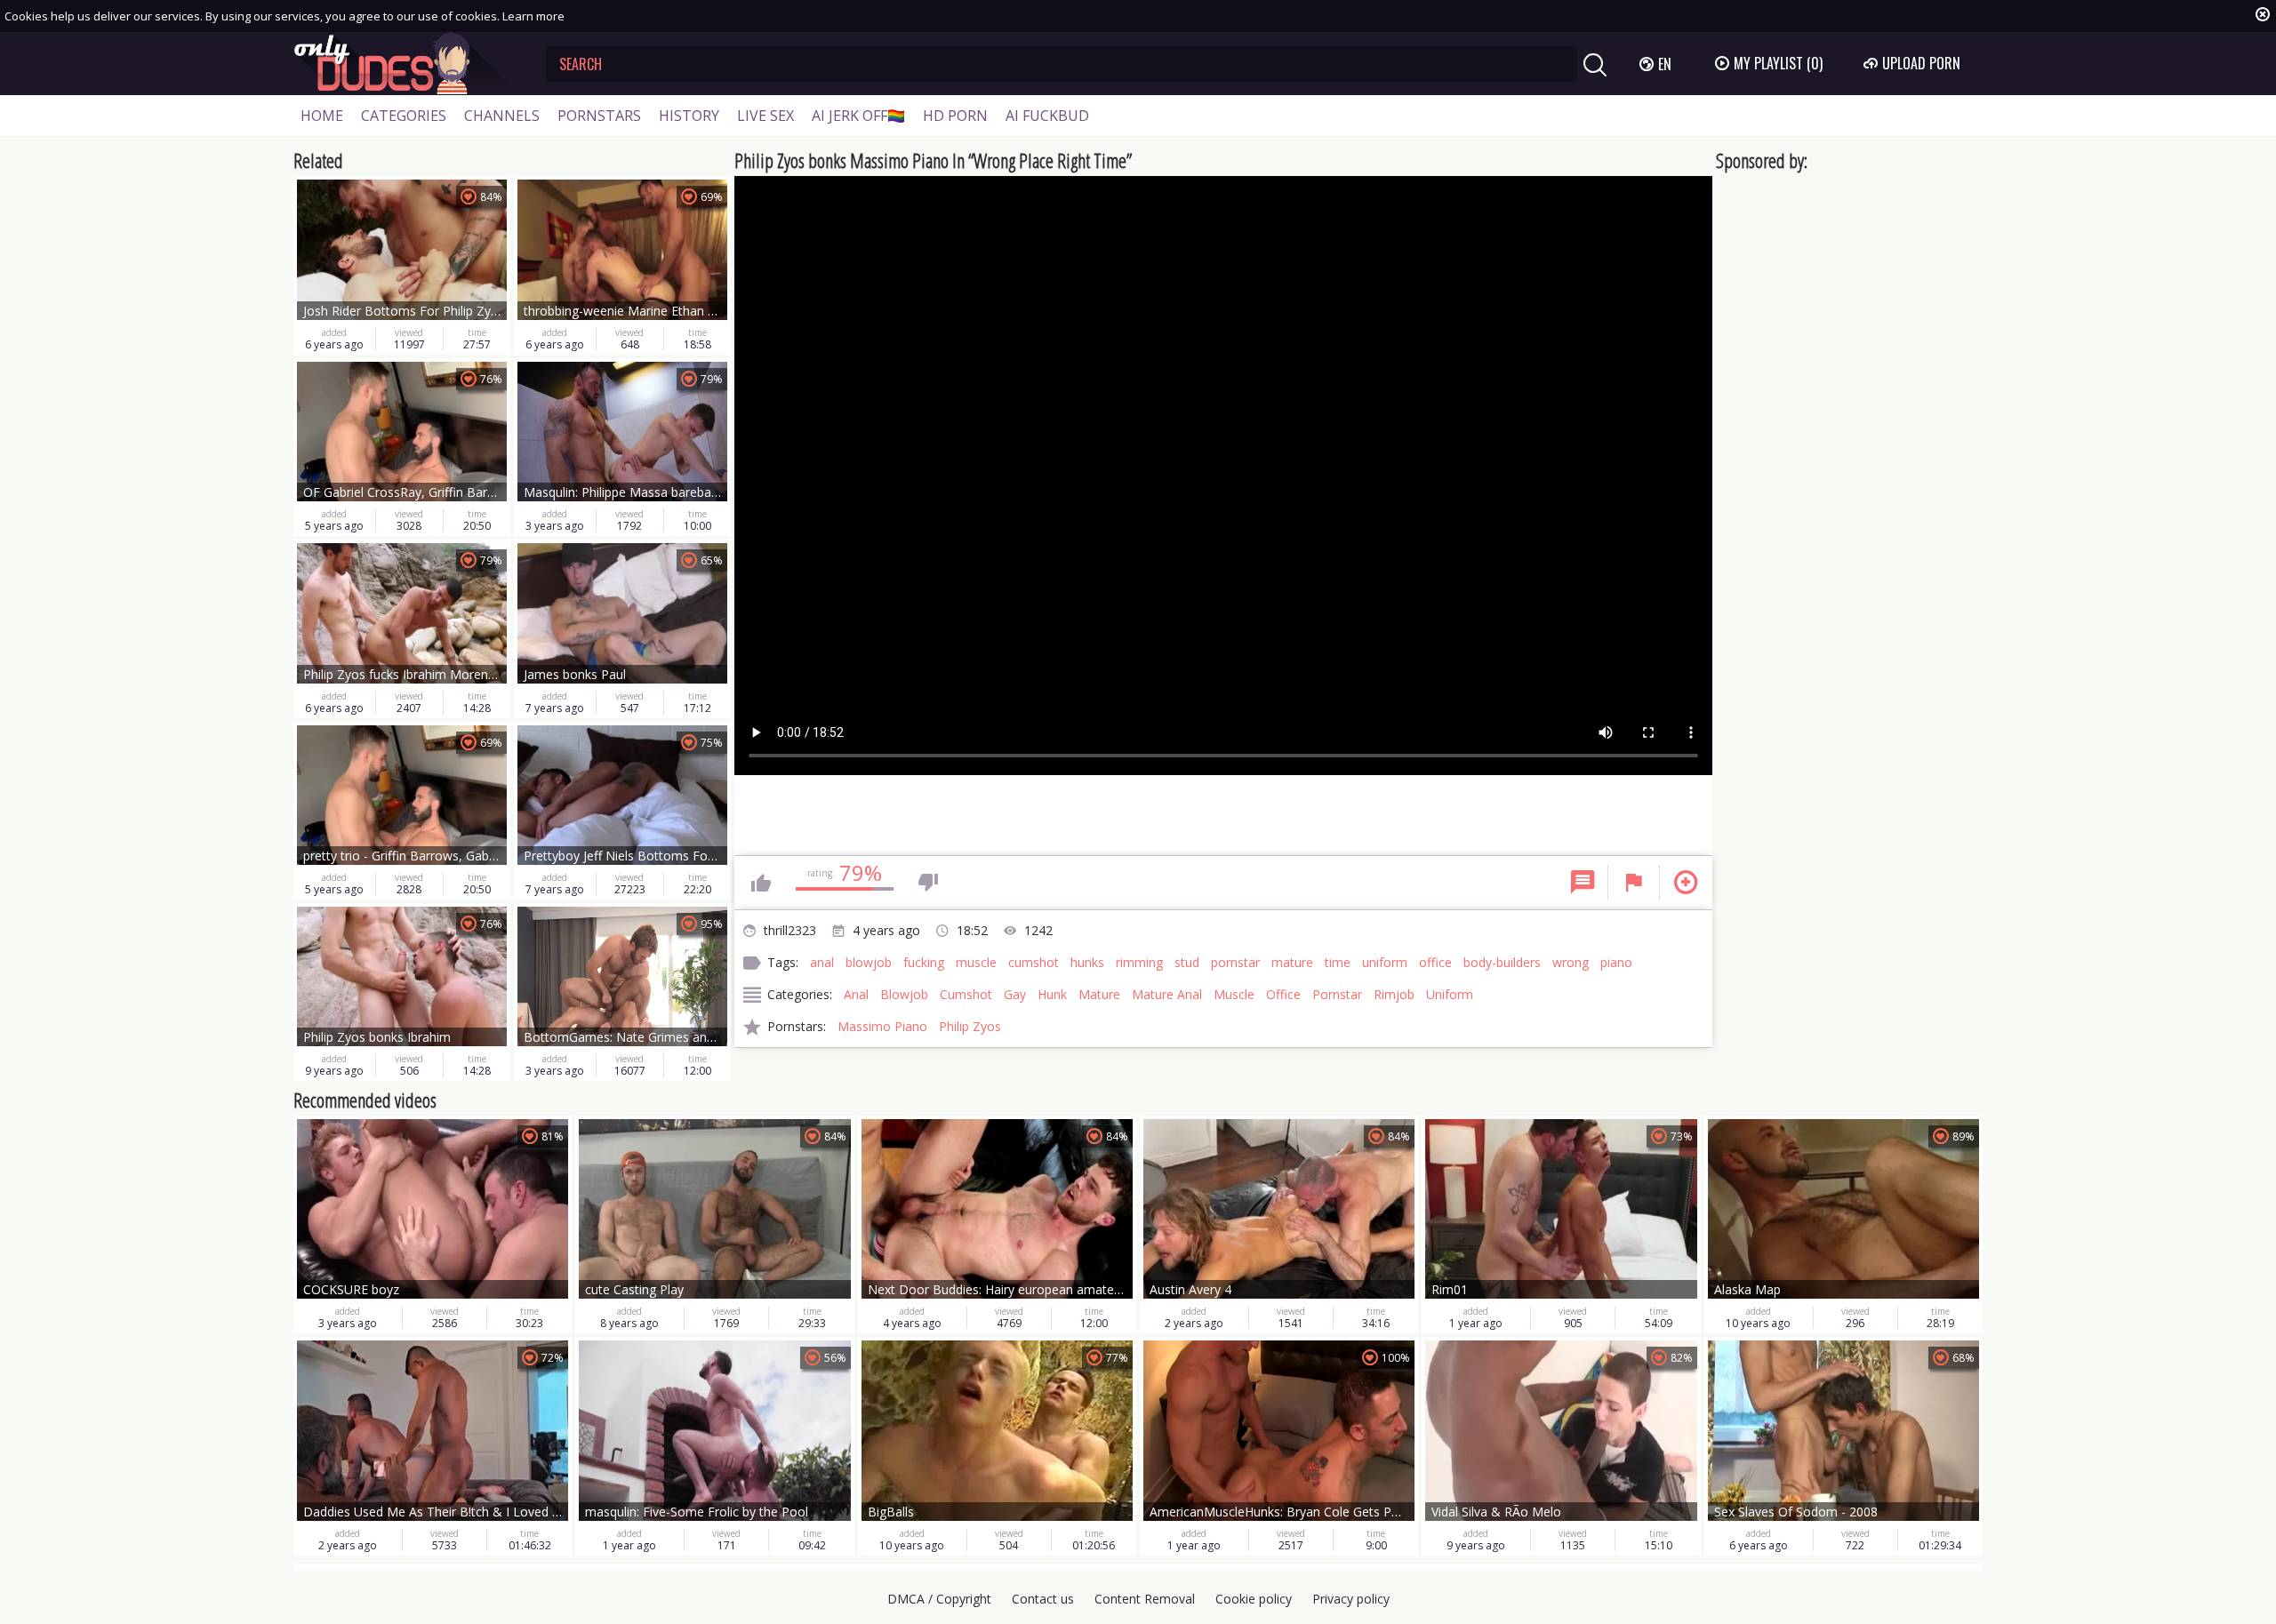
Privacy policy (1351, 1599)
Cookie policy (1254, 1599)
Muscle (1234, 994)
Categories (404, 116)
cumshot (1034, 962)
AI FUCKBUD (1047, 116)
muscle (976, 962)
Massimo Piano (882, 1026)
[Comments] (1583, 883)
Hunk (1052, 994)
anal (822, 962)
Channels (502, 116)
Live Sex (765, 116)
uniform (1385, 962)
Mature (1099, 994)
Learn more (533, 16)
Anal (856, 994)
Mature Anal (1167, 994)
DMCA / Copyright (939, 1599)
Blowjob (904, 994)
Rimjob (1394, 994)
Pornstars (599, 116)
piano (1616, 962)
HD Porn (955, 116)
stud (1187, 962)
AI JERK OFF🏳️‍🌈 (858, 116)
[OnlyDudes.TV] (406, 64)
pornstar (1235, 962)
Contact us (1043, 1599)
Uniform (1450, 994)
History (689, 116)
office (1435, 962)
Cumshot (966, 994)
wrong (1571, 962)
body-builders (1502, 962)
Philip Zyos (970, 1026)
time (1338, 962)
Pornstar (1337, 994)
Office (1283, 994)
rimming (1139, 962)
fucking (924, 962)
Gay (1015, 994)
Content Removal (1145, 1599)
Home (322, 116)
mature (1292, 962)
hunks (1087, 962)
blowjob (869, 962)
